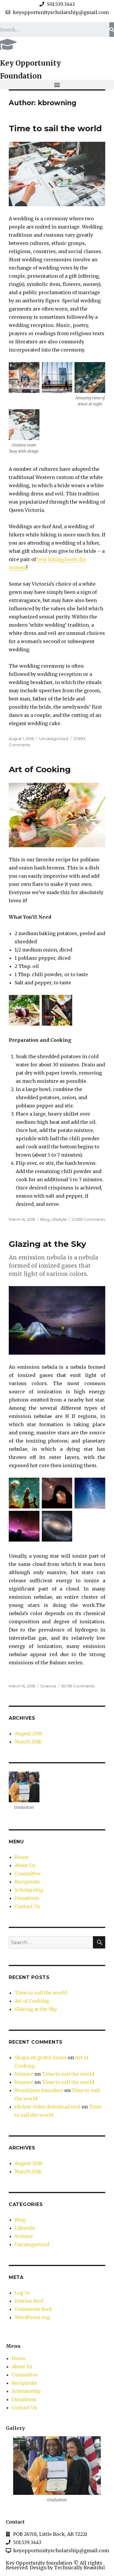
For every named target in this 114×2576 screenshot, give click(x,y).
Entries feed (29, 2301)
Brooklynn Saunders (39, 2090)
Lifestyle (59, 1219)
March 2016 (28, 1742)
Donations (27, 1898)
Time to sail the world (55, 128)
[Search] (112, 30)
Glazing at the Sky (47, 1244)
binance (24, 2074)
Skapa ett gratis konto (41, 2057)
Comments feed (33, 2309)
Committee (28, 1873)
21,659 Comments (88, 1219)
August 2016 (28, 1733)
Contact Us (27, 1906)
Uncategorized (54, 739)
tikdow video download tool (47, 2107)
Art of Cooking (40, 769)
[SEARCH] (99, 1942)
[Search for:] (51, 1942)
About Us (25, 1865)
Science (48, 1686)
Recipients (27, 1882)
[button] (57, 85)
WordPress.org (32, 2317)
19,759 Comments (78, 1686)
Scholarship (29, 1890)
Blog (45, 1219)
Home (22, 1857)
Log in (22, 2293)
